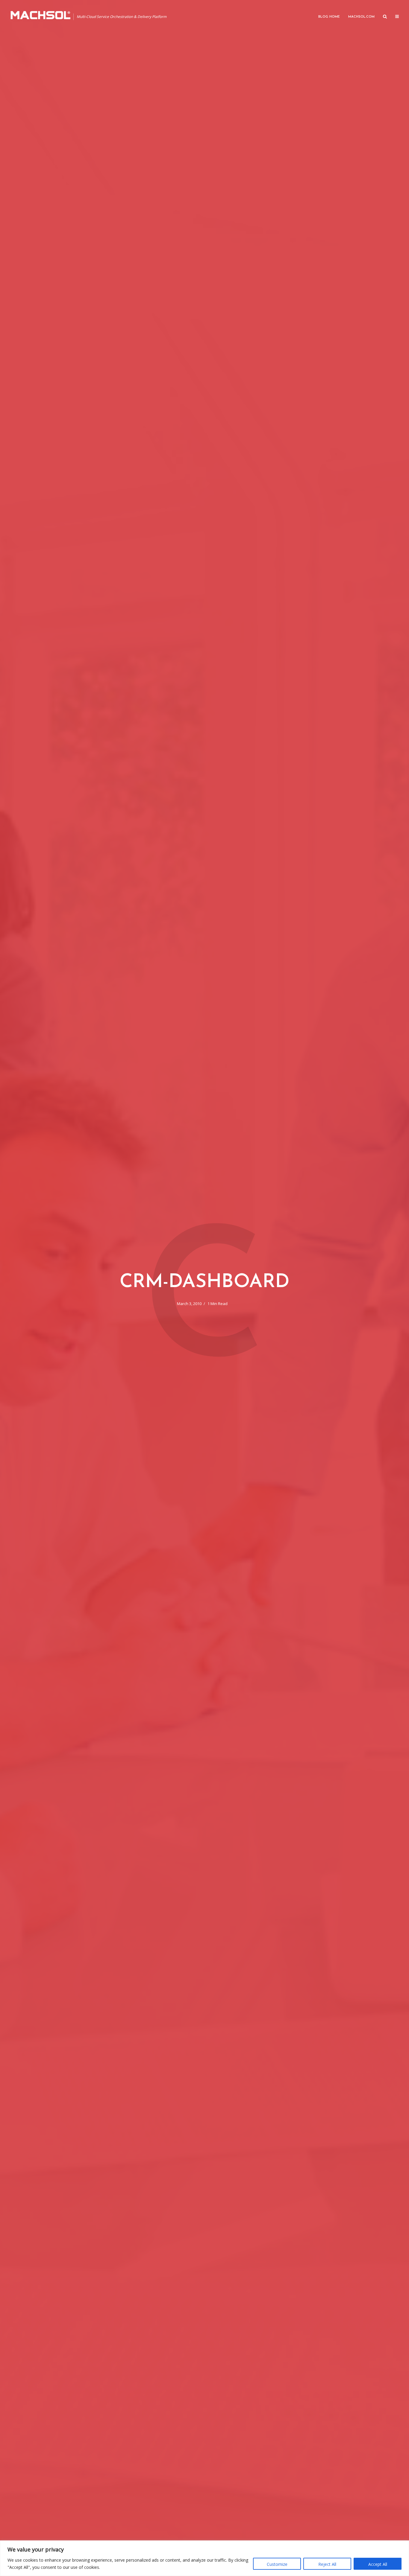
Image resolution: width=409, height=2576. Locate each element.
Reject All (327, 2564)
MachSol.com (361, 17)
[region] (205, 2558)
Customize (277, 2564)
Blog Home (329, 17)
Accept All (378, 2564)
